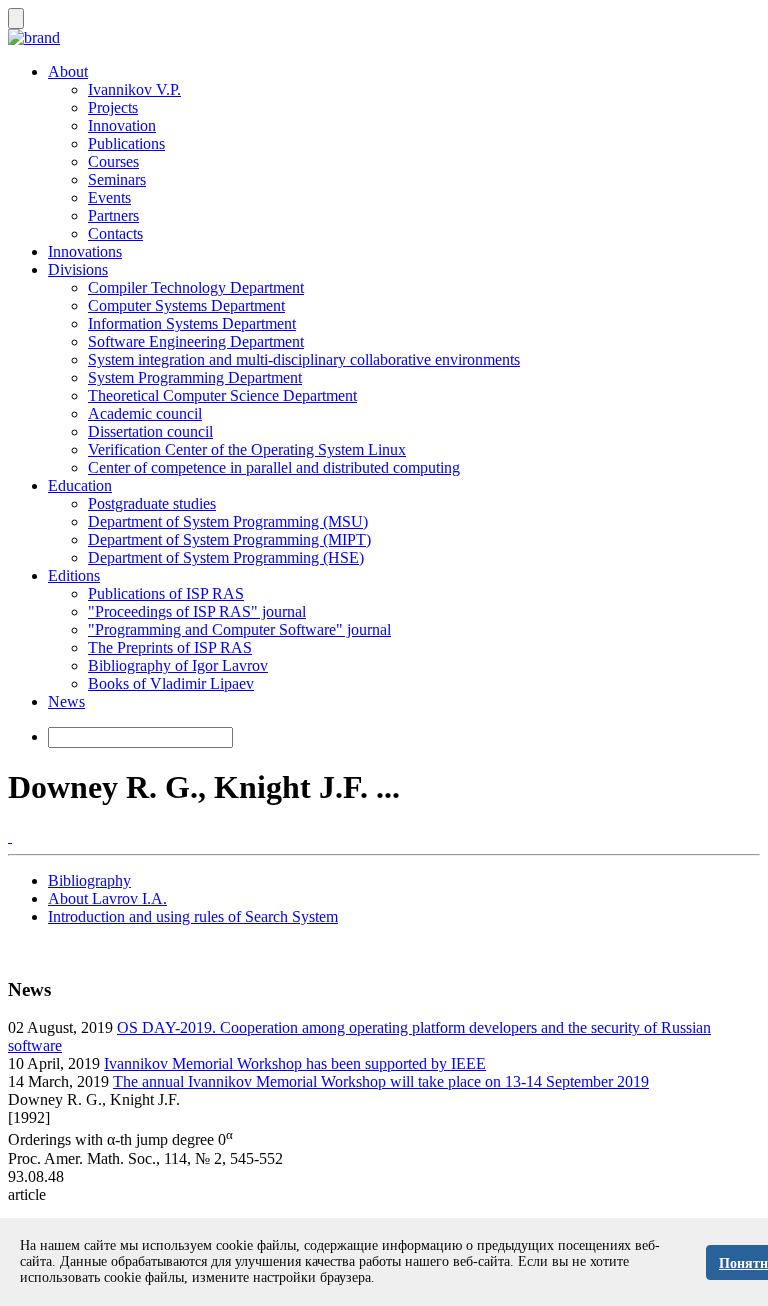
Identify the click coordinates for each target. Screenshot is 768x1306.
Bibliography (89, 880)
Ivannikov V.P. (134, 89)
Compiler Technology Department (196, 287)
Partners (113, 215)
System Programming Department (195, 377)
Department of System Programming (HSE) (226, 557)
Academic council (145, 413)
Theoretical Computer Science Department (222, 395)
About (68, 71)
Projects (113, 107)
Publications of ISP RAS (166, 593)
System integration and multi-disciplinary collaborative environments (304, 359)
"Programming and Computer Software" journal (239, 629)
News (66, 701)
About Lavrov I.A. (107, 898)
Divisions (78, 269)
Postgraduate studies (152, 503)
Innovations (85, 251)
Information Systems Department (192, 323)
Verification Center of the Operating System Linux (247, 449)
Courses (113, 161)
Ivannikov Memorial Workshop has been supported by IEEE (295, 1063)
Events (109, 197)
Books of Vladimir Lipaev (171, 683)
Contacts (115, 233)
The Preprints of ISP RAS (170, 647)
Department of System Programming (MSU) (228, 521)
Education (80, 485)
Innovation (122, 125)
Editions (74, 575)
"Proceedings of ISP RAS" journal (197, 611)
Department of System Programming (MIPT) (229, 539)
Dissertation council (150, 431)
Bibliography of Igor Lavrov (178, 665)
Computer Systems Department (186, 305)
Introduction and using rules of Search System (193, 916)
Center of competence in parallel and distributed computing (274, 467)
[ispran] (10, 836)
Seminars (117, 179)
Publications (126, 143)
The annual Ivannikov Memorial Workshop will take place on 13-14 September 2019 (381, 1081)
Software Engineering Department (196, 341)
